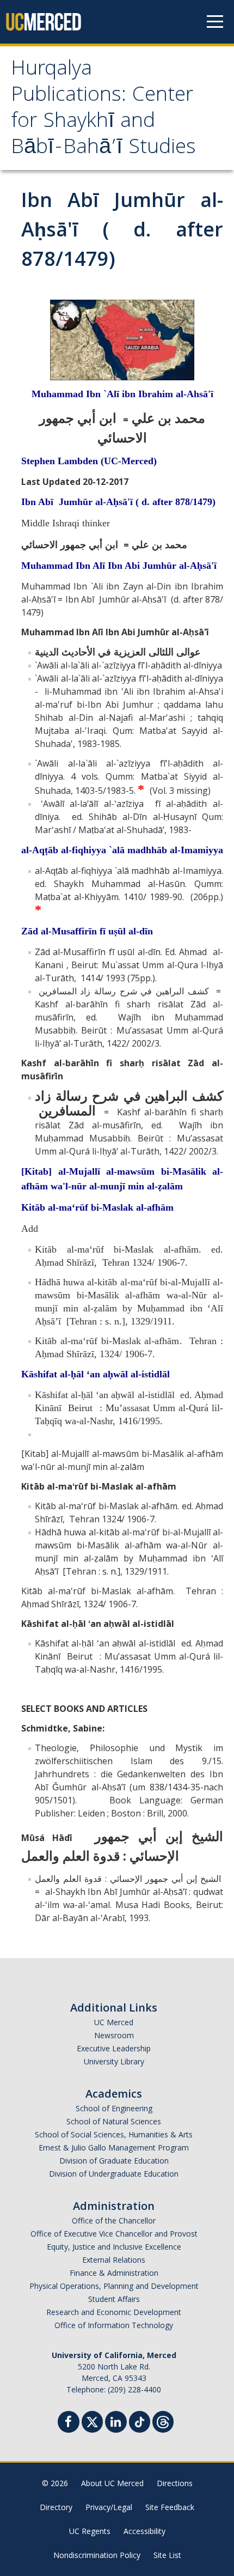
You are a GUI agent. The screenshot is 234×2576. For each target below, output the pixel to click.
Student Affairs (114, 2299)
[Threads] (163, 2420)
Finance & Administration (114, 2273)
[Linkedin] (116, 2423)
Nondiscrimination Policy (97, 2555)
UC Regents (90, 2531)
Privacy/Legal (109, 2507)
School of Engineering (114, 2108)
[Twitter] (92, 2420)
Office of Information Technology (114, 2325)
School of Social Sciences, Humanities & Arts (114, 2134)
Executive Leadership (114, 2048)
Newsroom (114, 2035)
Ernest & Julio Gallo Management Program (114, 2147)
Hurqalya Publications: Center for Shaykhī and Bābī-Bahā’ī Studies (103, 110)
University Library (114, 2061)
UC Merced (114, 2022)
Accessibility (144, 2531)
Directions (175, 2483)
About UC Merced (112, 2483)
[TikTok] (140, 2420)
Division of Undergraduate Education (114, 2174)
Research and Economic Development (114, 2312)
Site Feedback (170, 2507)
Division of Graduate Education (114, 2161)
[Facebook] (69, 2423)
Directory (56, 2507)
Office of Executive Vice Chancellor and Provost (114, 2234)
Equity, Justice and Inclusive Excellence (114, 2247)
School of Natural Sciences (114, 2121)
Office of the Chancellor (114, 2220)
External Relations (114, 2260)
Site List (167, 2555)
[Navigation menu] (215, 22)
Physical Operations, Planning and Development (114, 2286)
